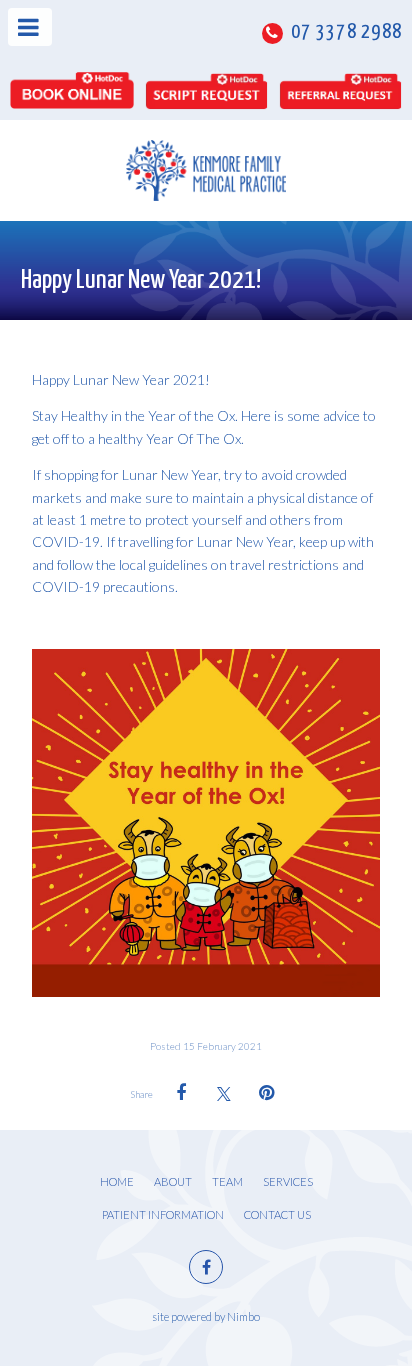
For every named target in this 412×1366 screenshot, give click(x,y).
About (173, 1181)
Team (227, 1181)
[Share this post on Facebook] (181, 1093)
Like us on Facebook (206, 1267)
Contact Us (277, 1214)
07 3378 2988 (344, 32)
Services (288, 1181)
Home (117, 1181)
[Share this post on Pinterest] (267, 1093)
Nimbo (243, 1316)
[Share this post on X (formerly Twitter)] (224, 1093)
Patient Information (163, 1214)
